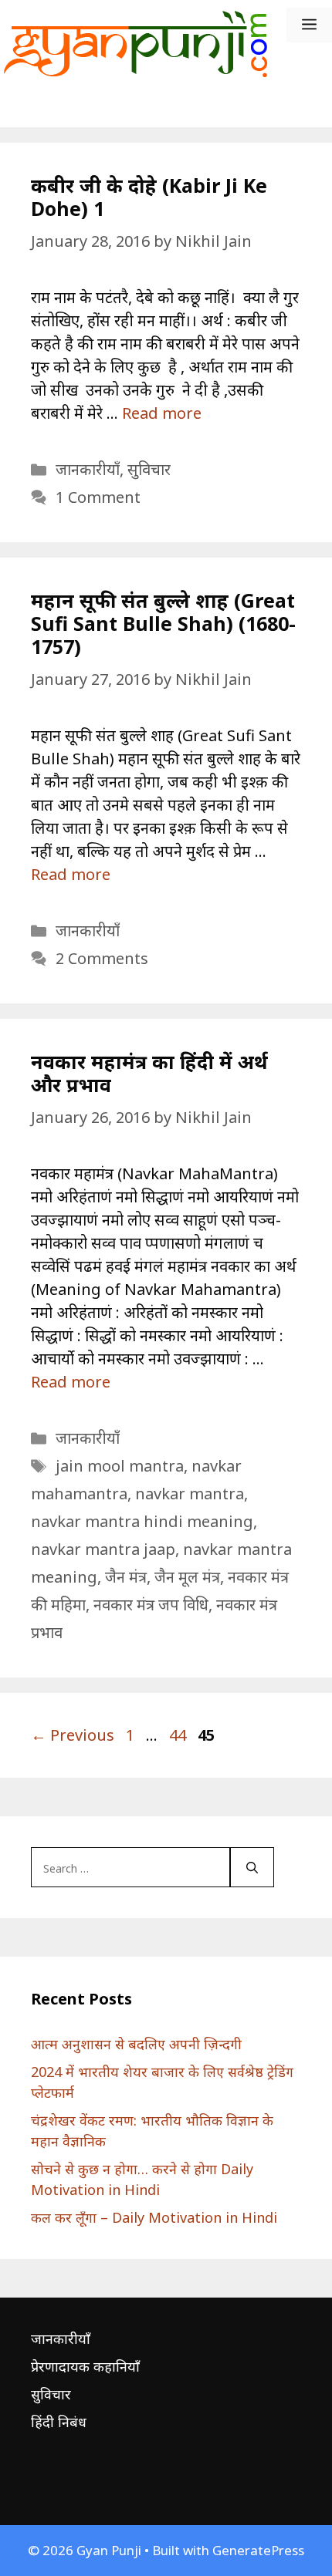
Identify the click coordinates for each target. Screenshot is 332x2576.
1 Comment (98, 497)
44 (179, 1735)
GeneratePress (258, 2550)
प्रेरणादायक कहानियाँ (85, 2366)
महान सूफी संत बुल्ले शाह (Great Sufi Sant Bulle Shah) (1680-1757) (163, 623)
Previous (73, 1735)
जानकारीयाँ (88, 469)
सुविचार (149, 469)
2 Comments (102, 958)
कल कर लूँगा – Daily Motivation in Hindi (154, 2217)
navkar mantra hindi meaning (142, 1521)
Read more (162, 413)
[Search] (252, 1867)
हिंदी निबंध (59, 2422)
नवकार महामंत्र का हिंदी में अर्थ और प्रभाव (149, 1073)
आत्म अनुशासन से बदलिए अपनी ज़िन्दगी (136, 2044)
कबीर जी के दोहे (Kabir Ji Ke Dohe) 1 (149, 197)
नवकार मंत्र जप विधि (151, 1605)
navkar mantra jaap (103, 1549)
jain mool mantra (120, 1466)
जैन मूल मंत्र (187, 1577)
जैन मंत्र (126, 1577)
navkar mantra (190, 1494)
